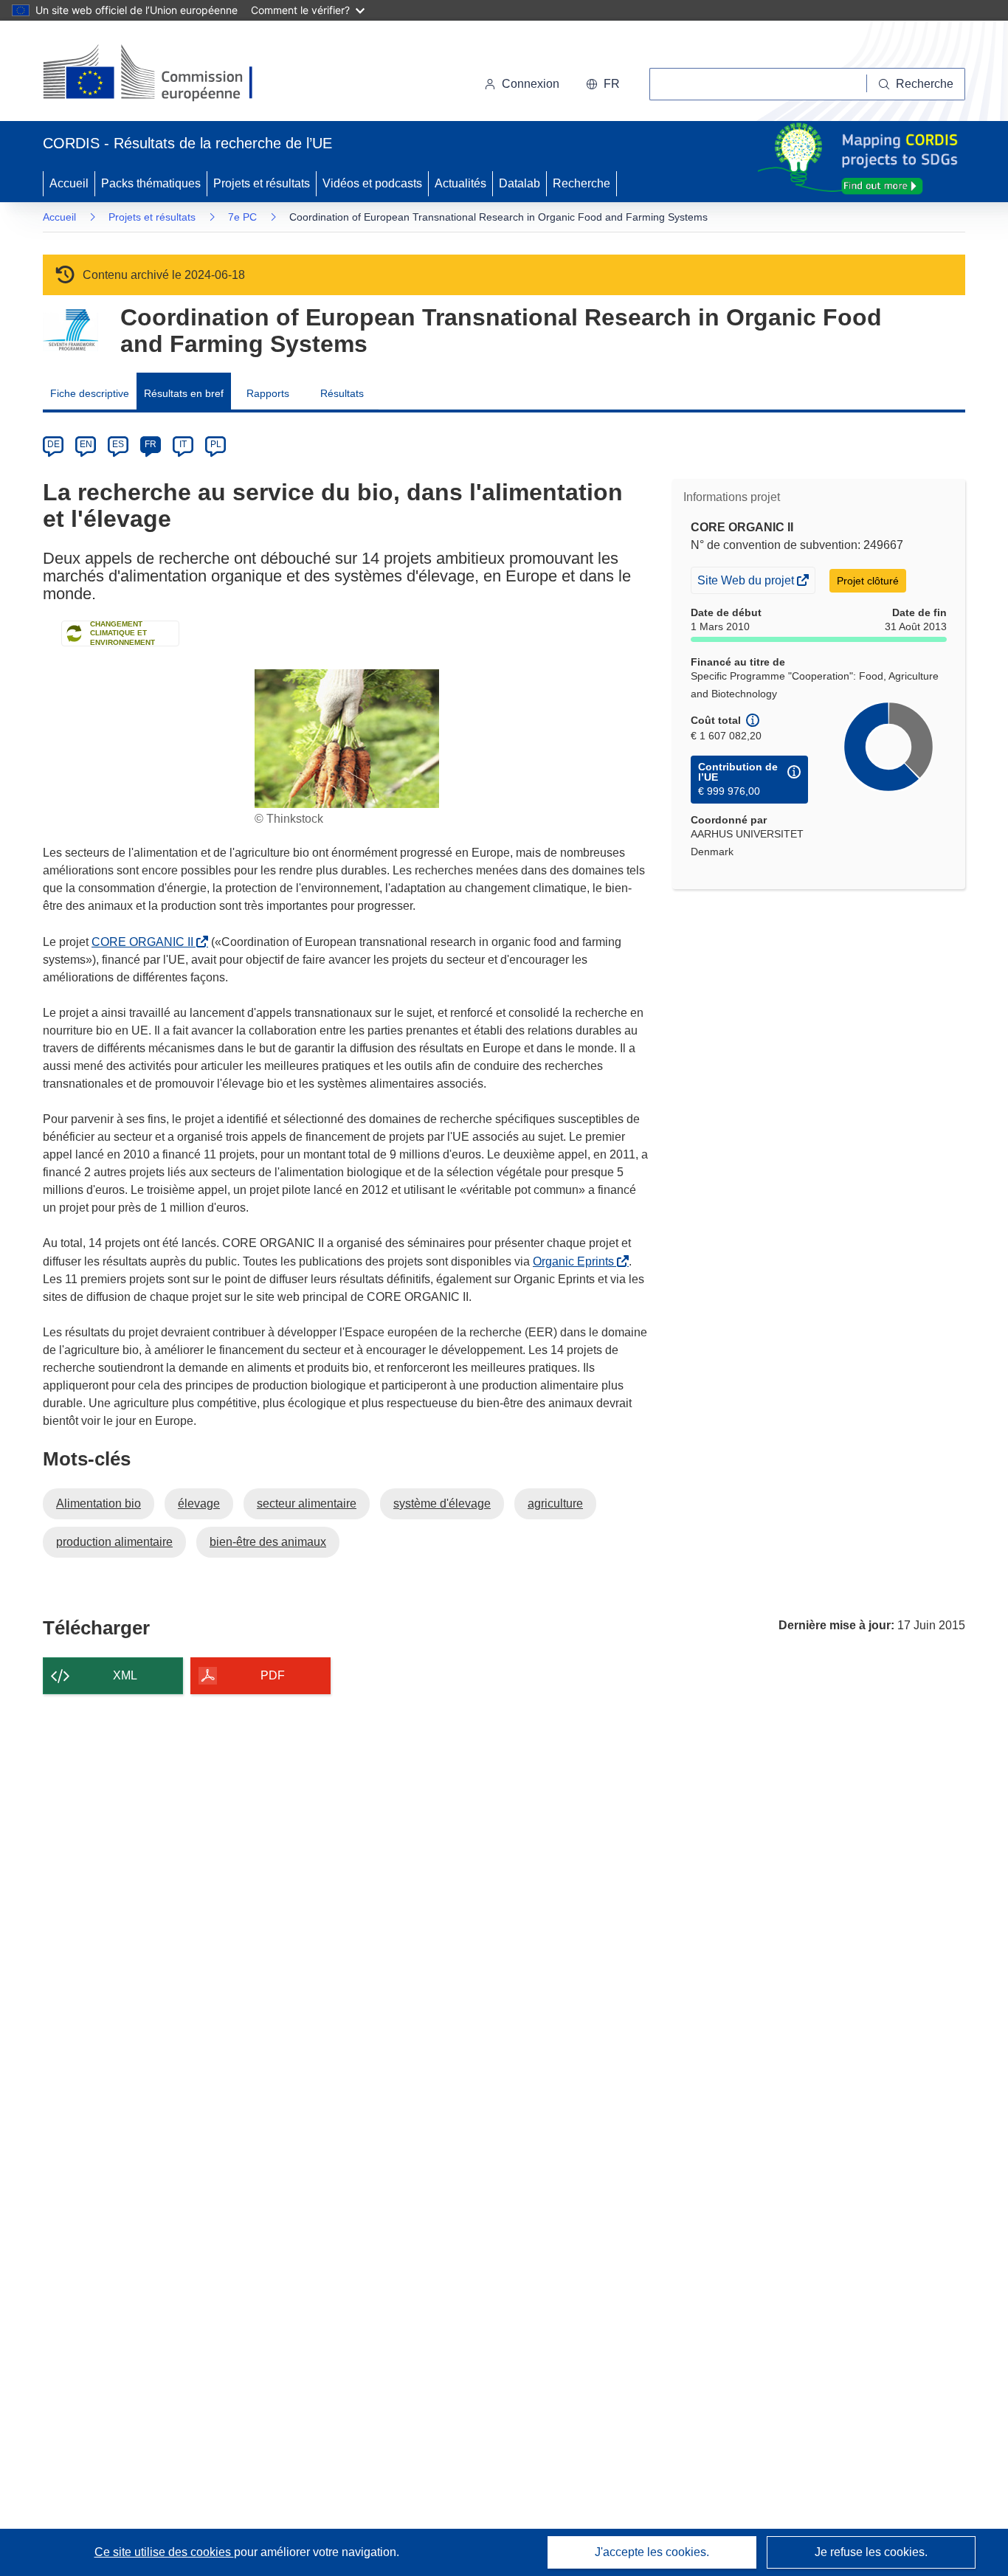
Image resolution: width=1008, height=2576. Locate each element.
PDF (273, 1675)
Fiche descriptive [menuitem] (90, 393)
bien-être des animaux (268, 1542)
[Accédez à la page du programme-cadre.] (70, 330)
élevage (199, 1503)
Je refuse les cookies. (871, 2552)
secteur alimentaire (307, 1503)
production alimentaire (114, 1542)
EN (86, 444)
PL (216, 444)
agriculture (555, 1503)
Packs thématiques (151, 183)
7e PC (242, 217)
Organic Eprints (576, 1261)
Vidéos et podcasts (372, 183)
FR (151, 444)
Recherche (581, 183)
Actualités (460, 183)
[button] (603, 84)
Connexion (531, 84)
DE (53, 444)
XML (125, 1675)
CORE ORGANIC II (145, 942)
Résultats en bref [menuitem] (184, 393)
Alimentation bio (99, 1503)
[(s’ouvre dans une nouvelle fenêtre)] (162, 74)
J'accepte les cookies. (652, 2552)
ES (118, 444)
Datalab (519, 183)
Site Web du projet (747, 583)
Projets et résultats (262, 183)
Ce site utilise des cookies (164, 2552)
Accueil (69, 183)
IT (183, 444)
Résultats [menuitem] (342, 393)
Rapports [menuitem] (268, 393)
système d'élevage (442, 1503)
